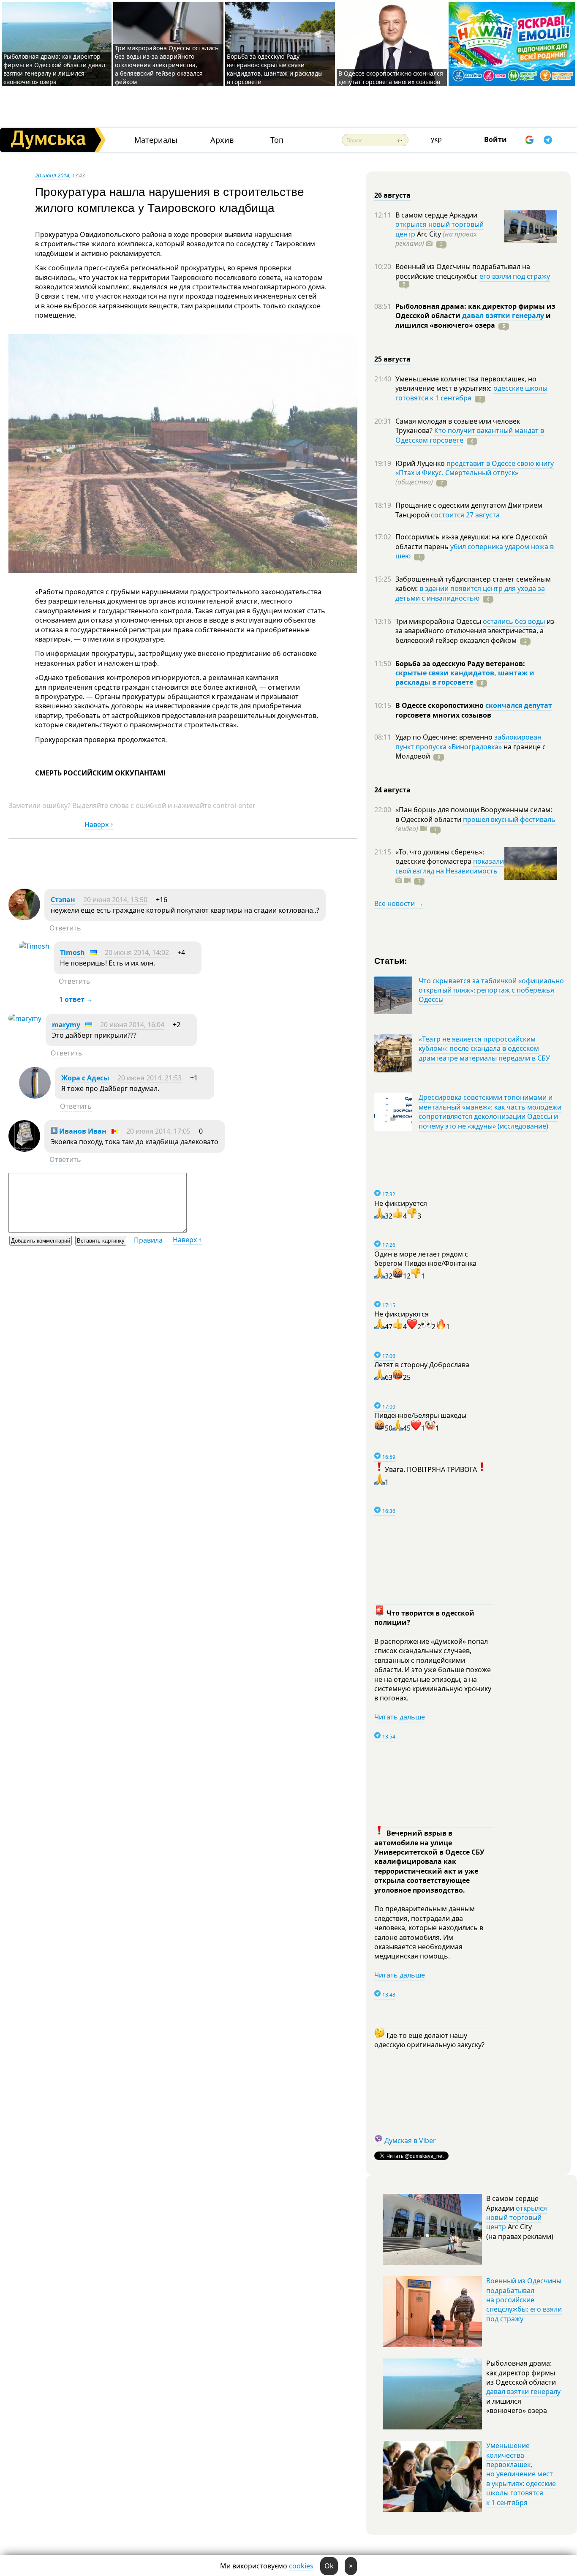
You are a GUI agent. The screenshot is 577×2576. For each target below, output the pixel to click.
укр (436, 139)
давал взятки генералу (503, 316)
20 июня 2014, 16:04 (132, 1025)
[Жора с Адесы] (35, 1096)
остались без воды (514, 621)
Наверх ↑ (99, 824)
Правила (148, 1240)
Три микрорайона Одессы (439, 621)
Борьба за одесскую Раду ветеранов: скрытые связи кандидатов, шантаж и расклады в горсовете (275, 69)
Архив (222, 140)
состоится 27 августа (465, 515)
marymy (66, 1025)
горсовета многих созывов (443, 715)
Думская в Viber (410, 2141)
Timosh (72, 952)
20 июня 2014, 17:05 (158, 1131)
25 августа (392, 359)
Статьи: (391, 960)
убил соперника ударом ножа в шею (475, 551)
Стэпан (63, 900)
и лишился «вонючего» (473, 320)
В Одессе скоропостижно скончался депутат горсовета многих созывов (391, 78)
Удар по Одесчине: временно (445, 737)
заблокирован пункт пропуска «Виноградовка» (468, 742)
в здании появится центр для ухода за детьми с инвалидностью (470, 593)
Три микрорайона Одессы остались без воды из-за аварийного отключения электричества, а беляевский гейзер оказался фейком (167, 65)
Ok (329, 2566)
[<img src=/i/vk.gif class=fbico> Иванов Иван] (24, 1149)
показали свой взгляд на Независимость (450, 866)
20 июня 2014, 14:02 (137, 952)
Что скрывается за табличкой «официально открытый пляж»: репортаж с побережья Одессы (491, 990)
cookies (301, 2566)
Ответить (65, 928)
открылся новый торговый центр (517, 2218)
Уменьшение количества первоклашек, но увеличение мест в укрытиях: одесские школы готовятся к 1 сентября (521, 2474)
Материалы (156, 140)
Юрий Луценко (421, 463)
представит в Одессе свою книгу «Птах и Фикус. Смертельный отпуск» (475, 468)
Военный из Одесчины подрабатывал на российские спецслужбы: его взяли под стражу (524, 2300)
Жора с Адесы (85, 1078)
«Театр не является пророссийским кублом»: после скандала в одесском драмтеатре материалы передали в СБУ (484, 1049)
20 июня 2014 (52, 175)
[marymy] (25, 1018)
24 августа (392, 790)
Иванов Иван (82, 1131)
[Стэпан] (24, 918)
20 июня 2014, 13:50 (115, 900)
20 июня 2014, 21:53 (150, 1078)
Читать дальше (400, 1717)
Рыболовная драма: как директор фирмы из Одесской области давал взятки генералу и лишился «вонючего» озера (54, 69)
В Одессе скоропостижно (440, 705)
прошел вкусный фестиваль (509, 819)
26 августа (392, 195)
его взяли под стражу (515, 276)
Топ (277, 140)
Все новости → (399, 903)
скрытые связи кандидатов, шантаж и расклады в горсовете (465, 677)
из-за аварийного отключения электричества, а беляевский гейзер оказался (476, 631)
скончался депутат (519, 705)
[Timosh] (34, 946)
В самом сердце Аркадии (436, 215)
